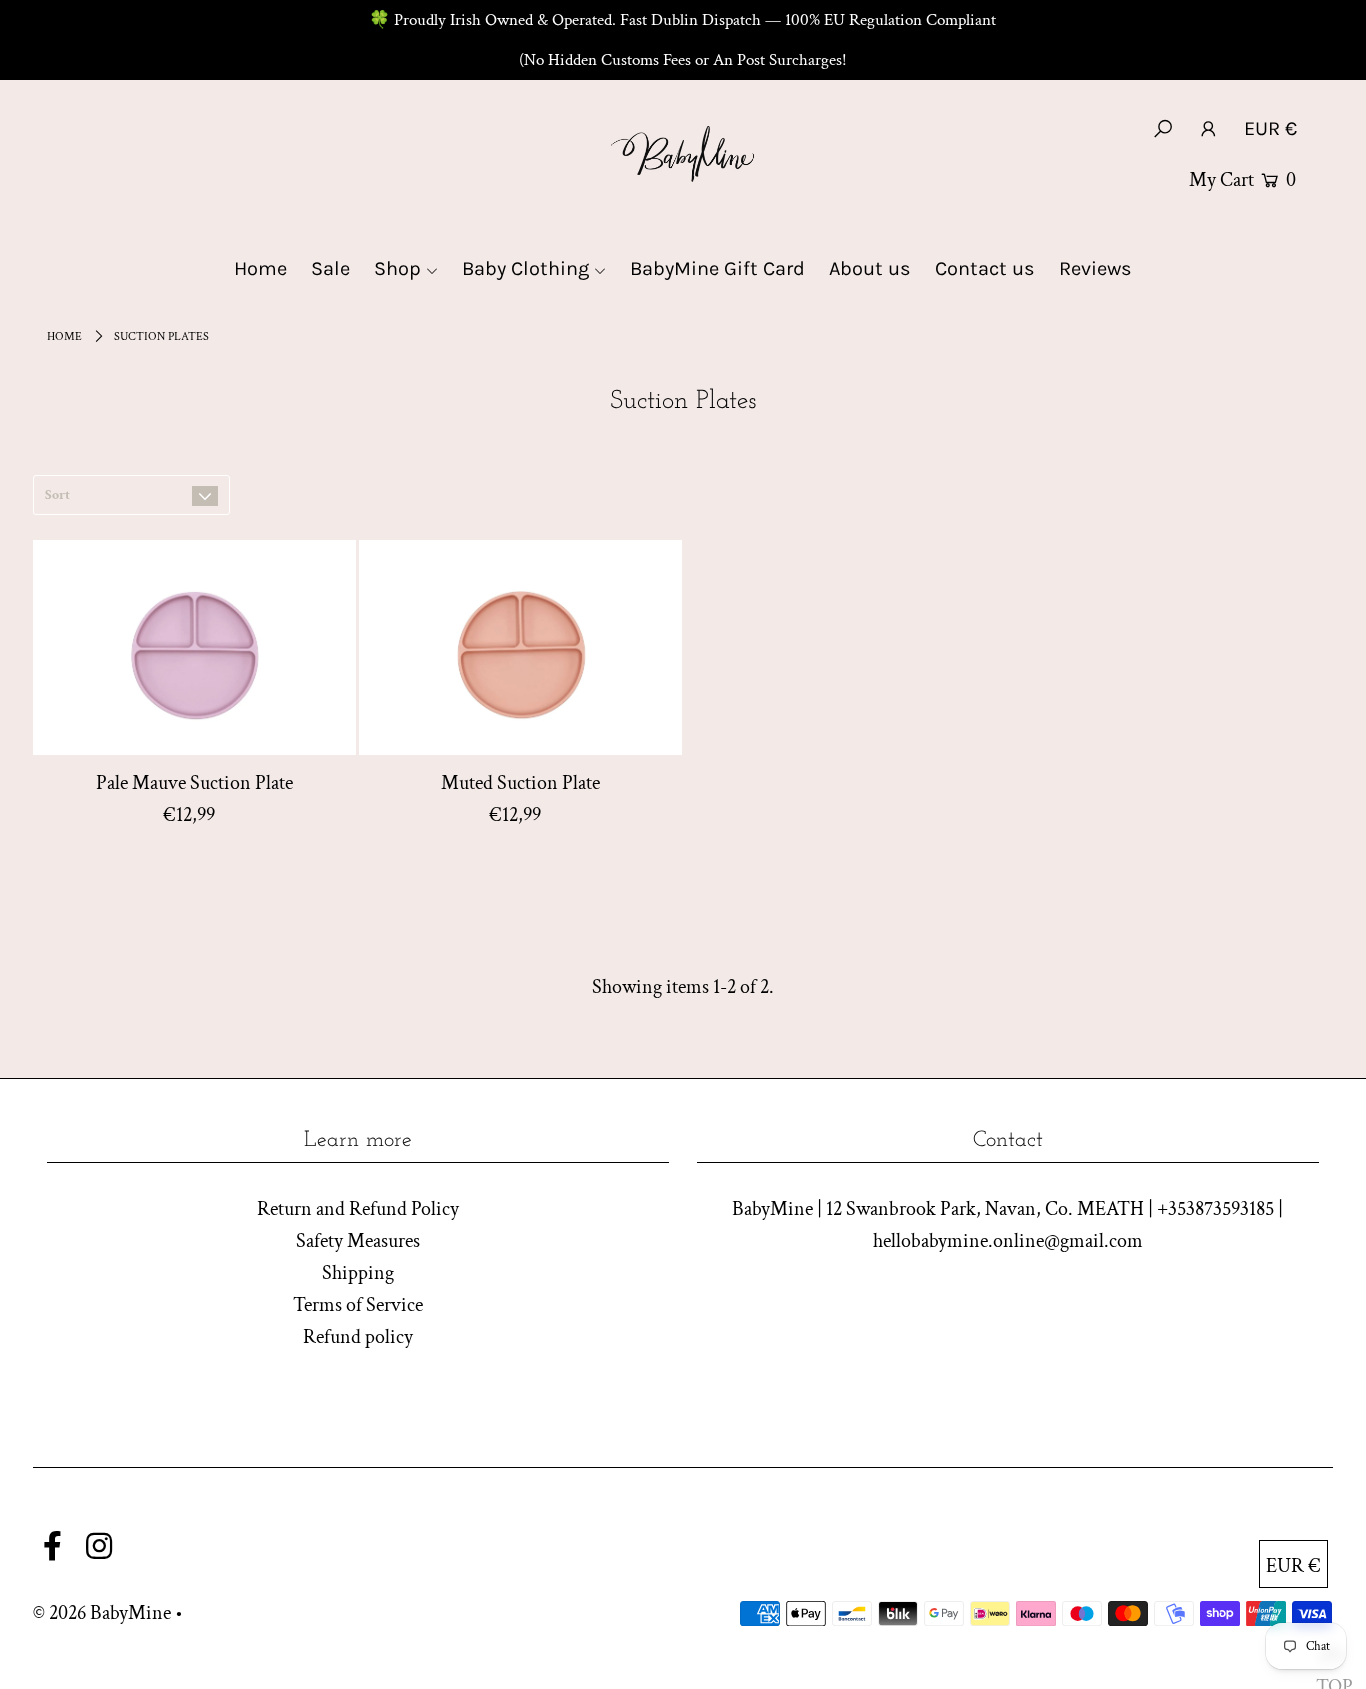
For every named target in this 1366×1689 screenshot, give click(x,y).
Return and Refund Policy (358, 1209)
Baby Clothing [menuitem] (525, 268)
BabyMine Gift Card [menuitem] (717, 268)
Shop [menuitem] (397, 268)
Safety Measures (358, 1241)
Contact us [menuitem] (985, 268)
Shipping (358, 1273)
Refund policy (358, 1337)
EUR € (1270, 128)
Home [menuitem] (260, 268)
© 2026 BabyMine (102, 1613)
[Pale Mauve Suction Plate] (194, 647)
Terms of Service (358, 1305)
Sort (57, 495)
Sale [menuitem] (330, 268)
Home (64, 336)
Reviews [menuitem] (1095, 268)
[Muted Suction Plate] (520, 647)
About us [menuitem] (870, 268)
